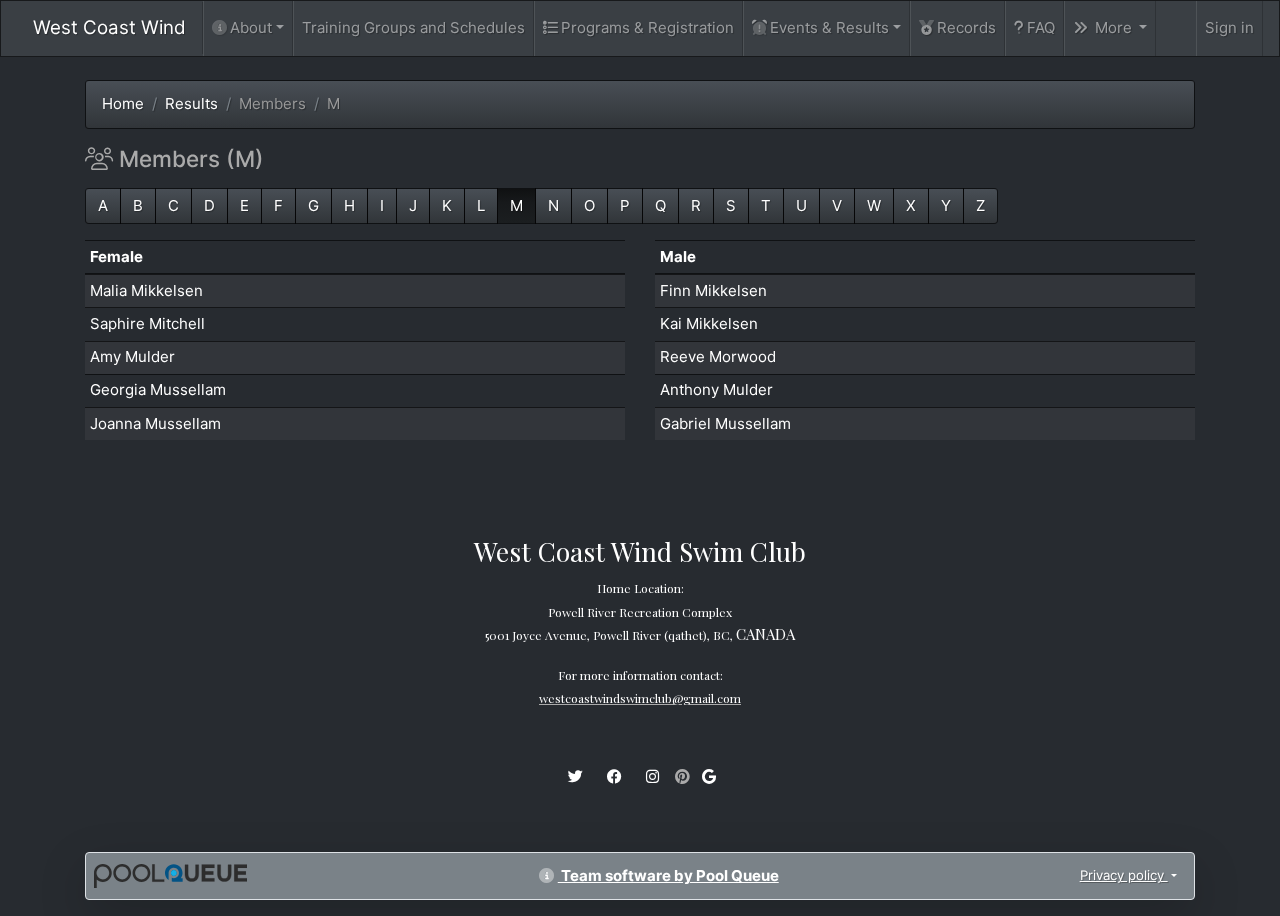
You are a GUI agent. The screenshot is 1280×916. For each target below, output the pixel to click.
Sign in (1229, 27)
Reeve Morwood (718, 356)
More (1113, 27)
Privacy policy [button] (1124, 875)
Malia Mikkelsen (146, 290)
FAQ (1041, 27)
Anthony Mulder (716, 389)
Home (123, 103)
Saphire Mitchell (147, 323)
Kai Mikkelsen (709, 323)
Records (966, 27)
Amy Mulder (132, 356)
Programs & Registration (647, 27)
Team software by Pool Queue (668, 875)
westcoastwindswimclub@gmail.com (640, 698)
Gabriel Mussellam (725, 423)
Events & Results (829, 27)
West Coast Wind (109, 27)
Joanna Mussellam (155, 423)
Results (191, 103)
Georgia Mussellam (158, 389)
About (251, 27)
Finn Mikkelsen (713, 290)
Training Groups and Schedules (413, 27)
